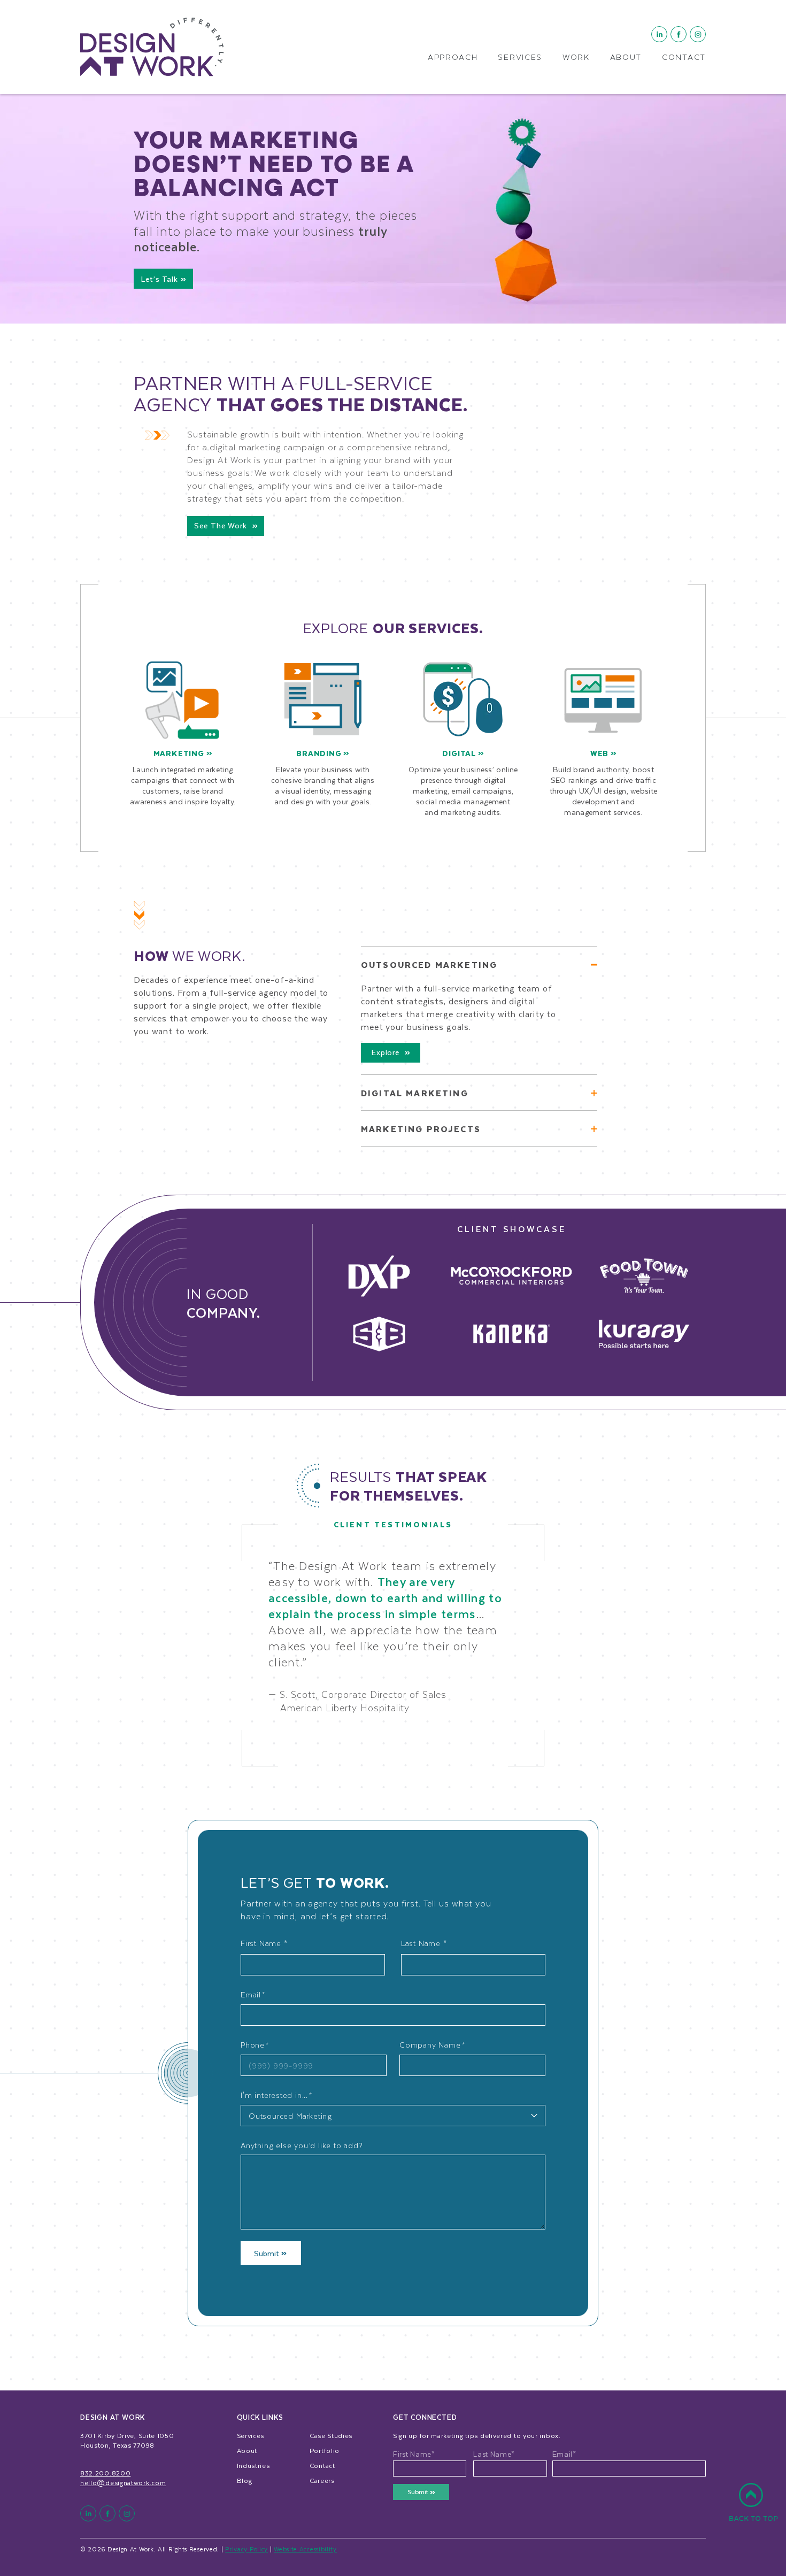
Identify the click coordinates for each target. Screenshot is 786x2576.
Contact (684, 58)
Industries (253, 2465)
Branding (320, 753)
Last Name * (424, 1943)
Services (520, 58)
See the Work (222, 525)
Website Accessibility (305, 2549)
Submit (268, 2253)
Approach (453, 58)
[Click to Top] (753, 2508)
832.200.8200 (105, 2473)
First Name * (264, 1943)
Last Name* (494, 2454)
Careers (322, 2480)
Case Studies (331, 2435)
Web (600, 753)
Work (576, 58)
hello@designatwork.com (123, 2482)
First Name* (414, 2454)
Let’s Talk (161, 279)
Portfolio (325, 2450)
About (626, 58)
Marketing (180, 753)
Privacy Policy (246, 2549)
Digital (460, 753)
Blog (245, 2480)
